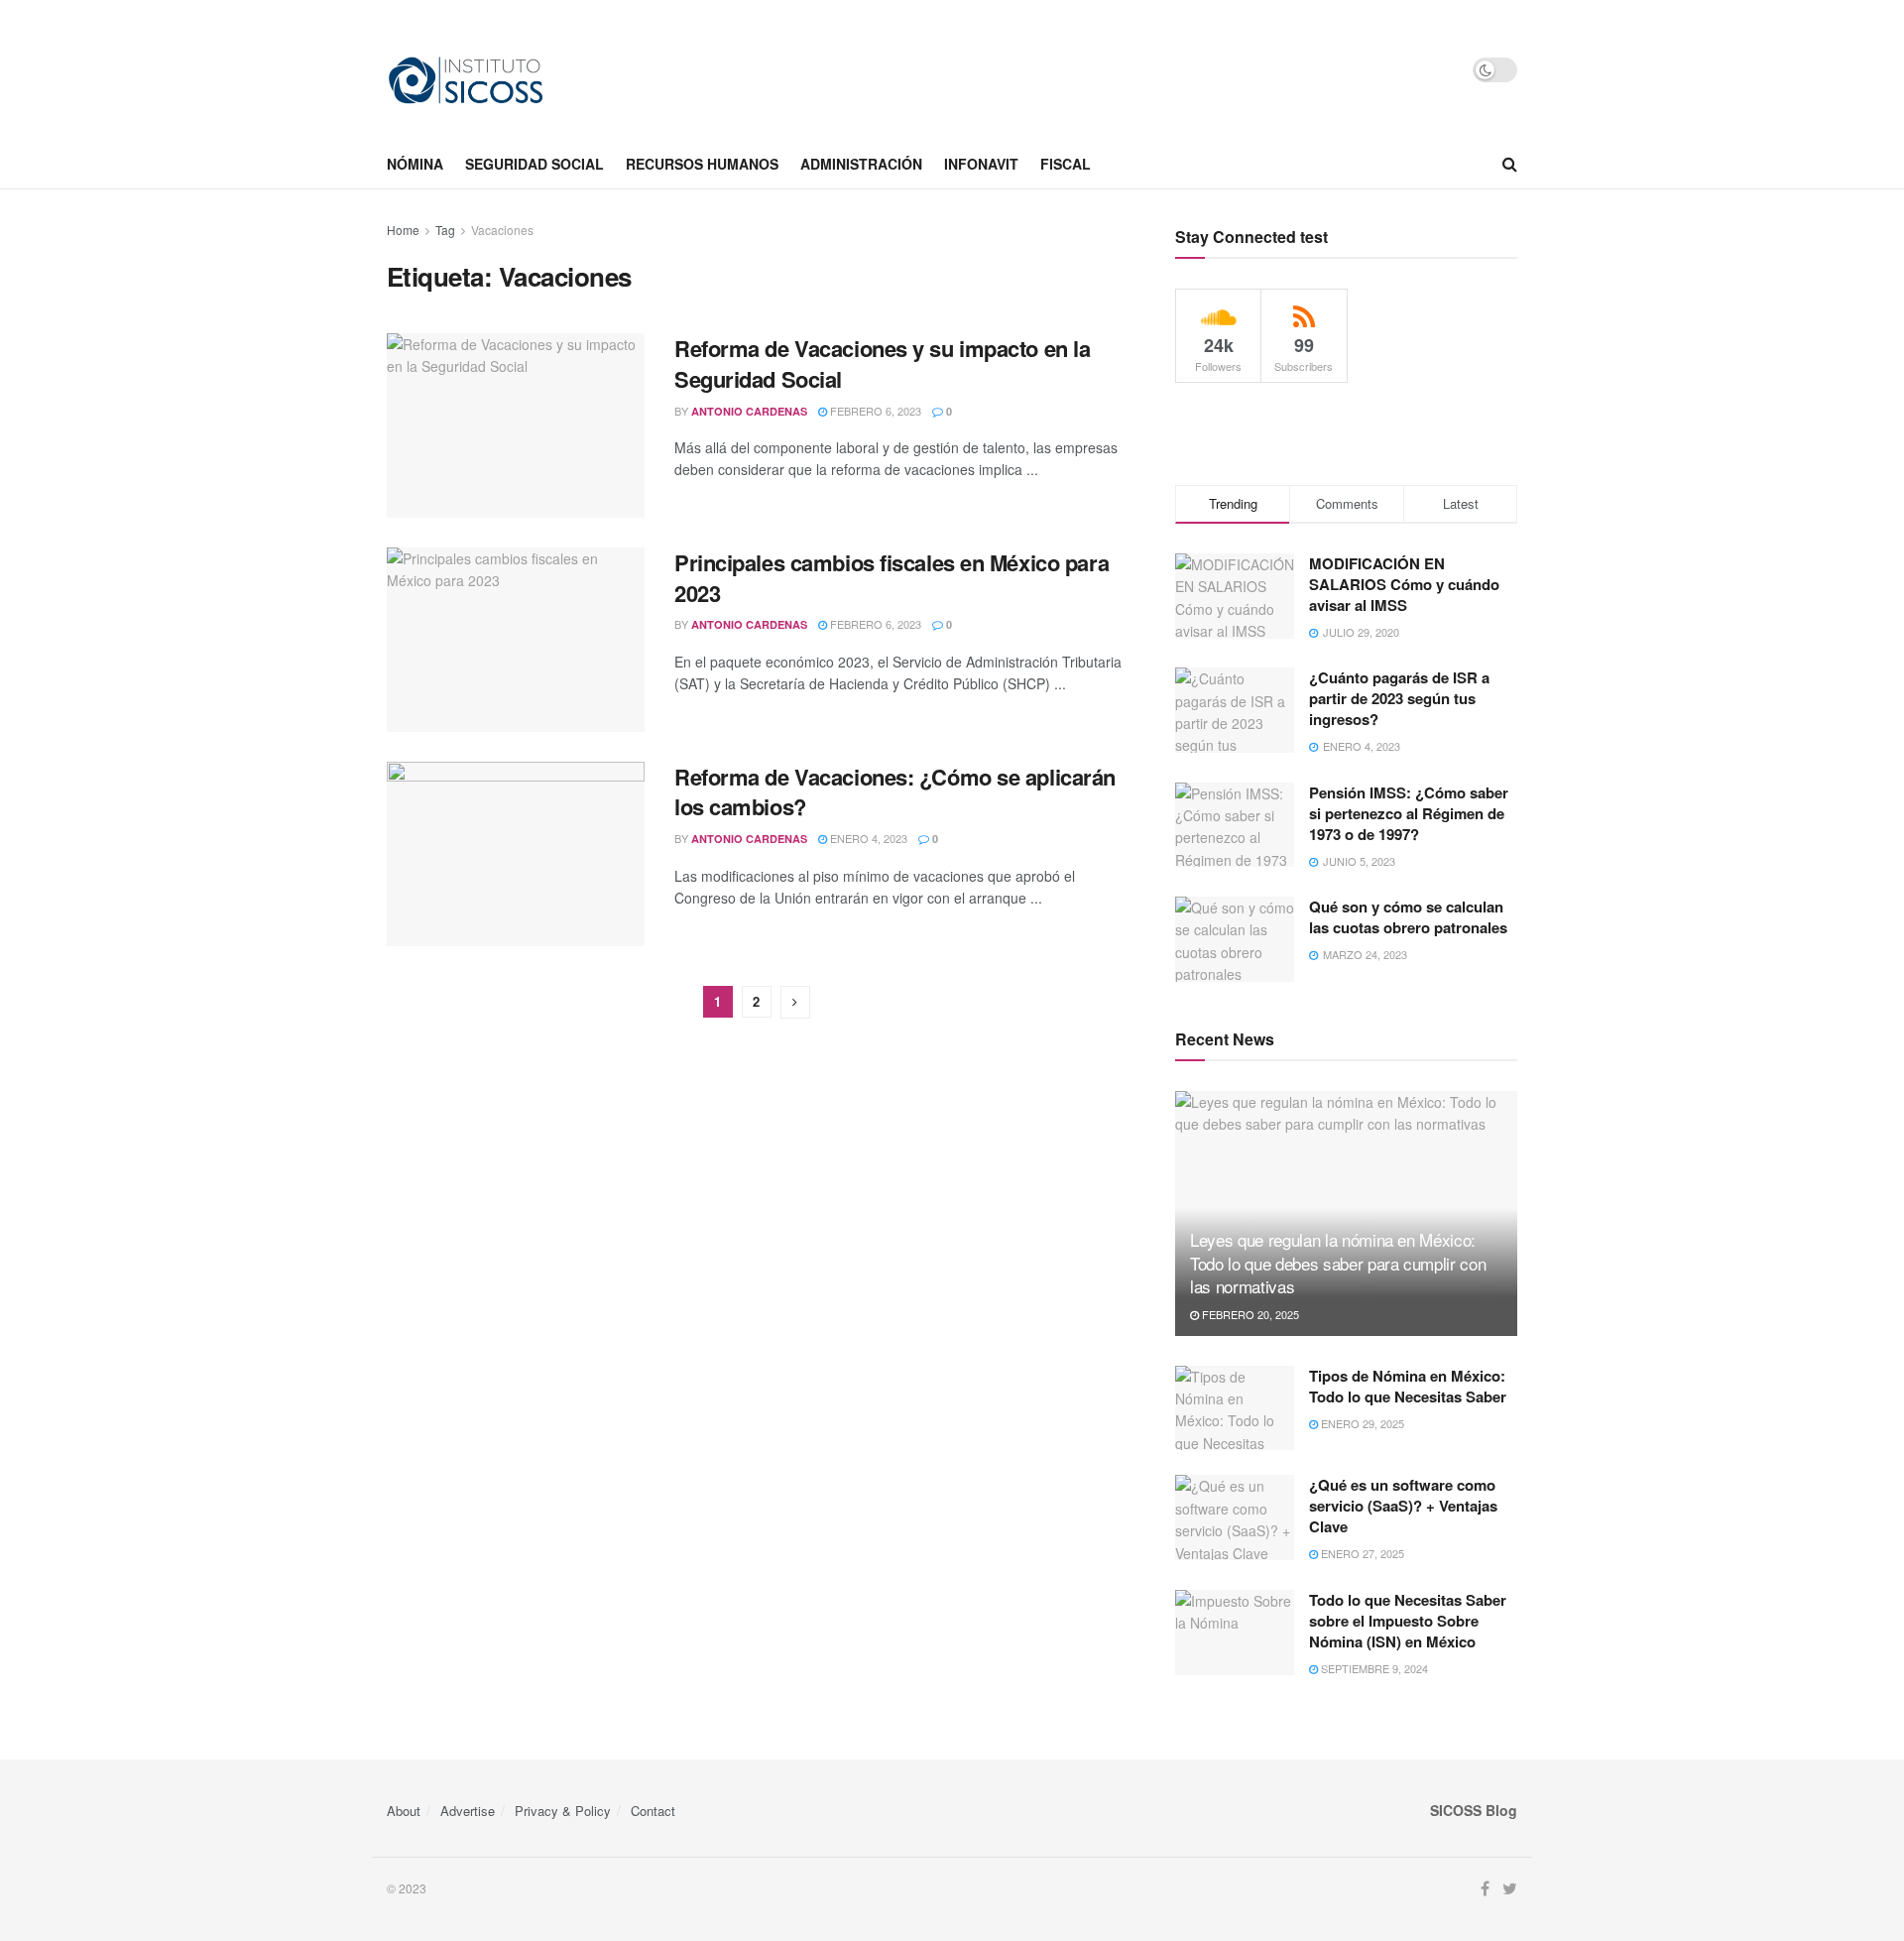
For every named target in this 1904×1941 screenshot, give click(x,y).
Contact (653, 1811)
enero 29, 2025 (1361, 1423)
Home (403, 230)
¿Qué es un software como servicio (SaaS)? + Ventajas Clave (1403, 1506)
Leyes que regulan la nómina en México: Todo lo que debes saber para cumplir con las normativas (1338, 1263)
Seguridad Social (535, 164)
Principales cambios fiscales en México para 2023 (892, 578)
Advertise (468, 1811)
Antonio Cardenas (749, 411)
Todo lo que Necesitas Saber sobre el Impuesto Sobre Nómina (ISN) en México (1408, 1621)
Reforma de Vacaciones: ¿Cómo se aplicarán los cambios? (895, 792)
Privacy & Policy (563, 1811)
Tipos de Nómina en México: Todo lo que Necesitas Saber (1408, 1386)
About (404, 1811)
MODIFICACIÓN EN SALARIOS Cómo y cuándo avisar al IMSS (1404, 584)
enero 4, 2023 (867, 838)
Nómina (415, 164)
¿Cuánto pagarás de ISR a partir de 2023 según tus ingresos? (1399, 698)
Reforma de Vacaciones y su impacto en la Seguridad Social (882, 364)
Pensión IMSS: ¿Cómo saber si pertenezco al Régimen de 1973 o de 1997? (1409, 813)
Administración (861, 164)
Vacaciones (502, 230)
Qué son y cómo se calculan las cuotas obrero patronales (1408, 917)
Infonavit (981, 164)
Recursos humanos (702, 164)
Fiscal (1066, 164)
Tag (445, 230)
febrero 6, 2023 (874, 411)
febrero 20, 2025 (1249, 1314)
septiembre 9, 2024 (1373, 1668)
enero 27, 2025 (1361, 1553)
